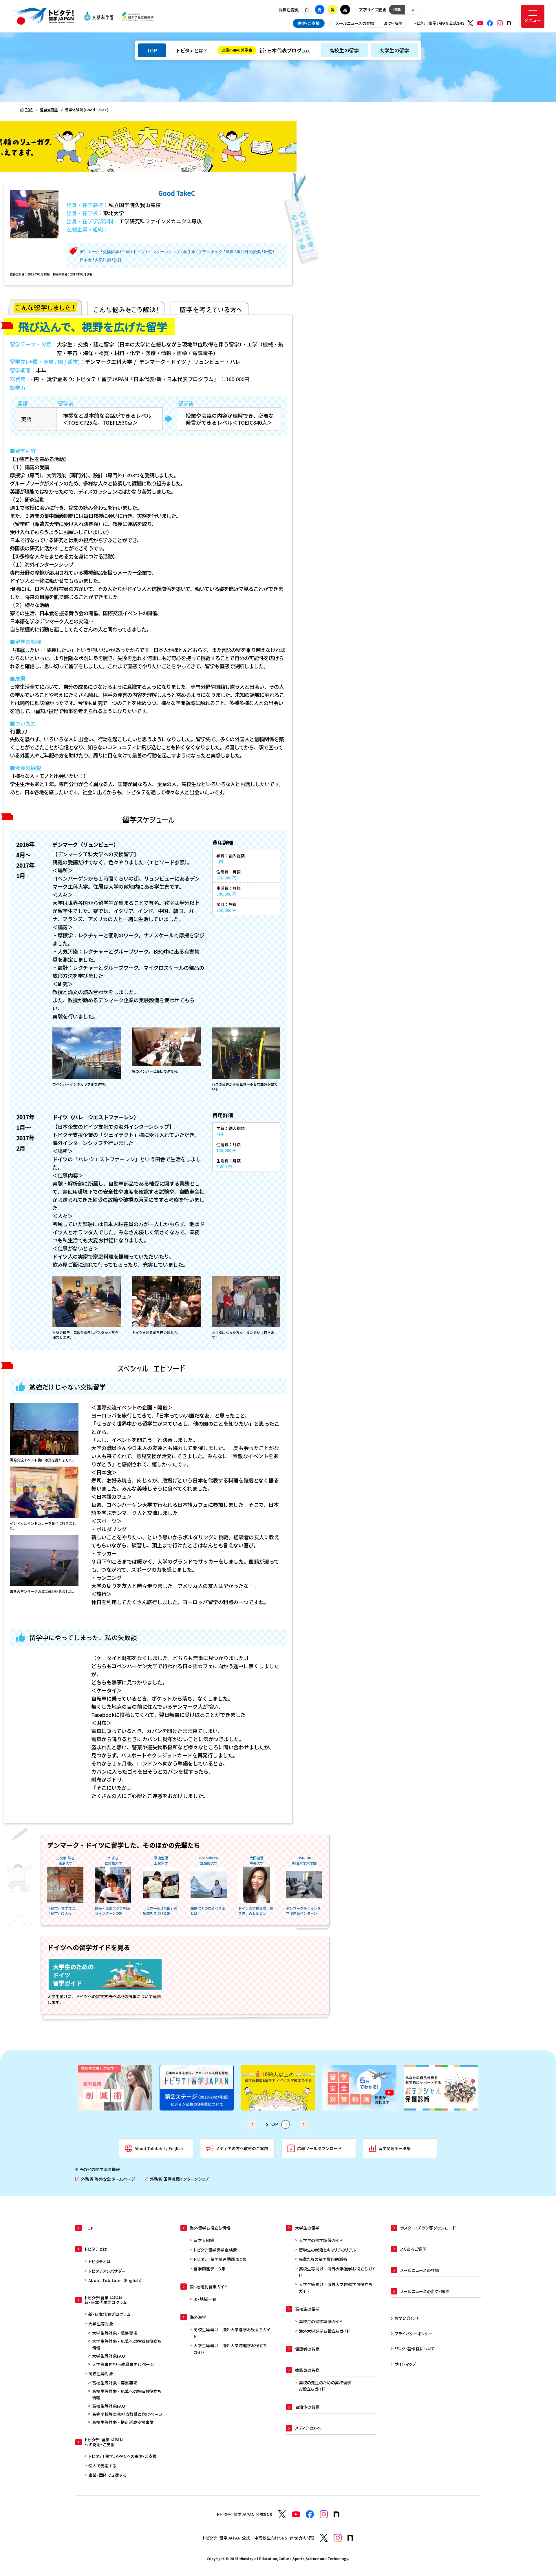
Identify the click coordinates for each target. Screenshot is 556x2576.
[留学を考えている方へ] (210, 307)
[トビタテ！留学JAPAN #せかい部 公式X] (324, 2538)
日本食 (86, 260)
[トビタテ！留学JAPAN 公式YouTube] (480, 23)
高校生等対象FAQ (109, 2406)
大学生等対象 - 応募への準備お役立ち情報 (127, 2344)
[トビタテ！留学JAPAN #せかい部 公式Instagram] (338, 2538)
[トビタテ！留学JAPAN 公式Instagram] (500, 23)
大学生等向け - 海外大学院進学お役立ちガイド (230, 2349)
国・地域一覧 (205, 2299)
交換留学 (111, 252)
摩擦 (230, 252)
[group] (115, 2088)
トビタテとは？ (192, 50)
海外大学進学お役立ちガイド (324, 2331)
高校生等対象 (101, 2374)
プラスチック (211, 252)
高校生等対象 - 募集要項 (115, 2383)
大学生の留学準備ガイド (321, 2240)
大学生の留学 (394, 50)
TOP (152, 50)
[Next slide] (304, 2124)
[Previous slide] (252, 2124)
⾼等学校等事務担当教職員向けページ (127, 2414)
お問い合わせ (407, 2318)
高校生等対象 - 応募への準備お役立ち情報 (127, 2394)
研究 (268, 252)
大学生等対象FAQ (109, 2356)
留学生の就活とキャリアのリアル (328, 2250)
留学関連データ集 (210, 2269)
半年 (126, 252)
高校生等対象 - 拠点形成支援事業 (123, 2422)
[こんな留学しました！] (46, 307)
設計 (118, 260)
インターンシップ (164, 252)
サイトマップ (406, 2364)
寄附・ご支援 (309, 23)
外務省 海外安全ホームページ (105, 2179)
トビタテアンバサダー (107, 2271)
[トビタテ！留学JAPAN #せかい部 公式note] (350, 2538)
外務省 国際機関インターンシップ (176, 2179)
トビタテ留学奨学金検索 (215, 2250)
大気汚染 (103, 260)
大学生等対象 (101, 2324)
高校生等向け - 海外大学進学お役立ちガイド (232, 2333)
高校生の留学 (344, 50)
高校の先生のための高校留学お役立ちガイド (325, 2386)
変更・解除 (393, 23)
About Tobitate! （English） (115, 2280)
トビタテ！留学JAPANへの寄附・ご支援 (122, 2456)
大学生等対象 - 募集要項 (115, 2333)
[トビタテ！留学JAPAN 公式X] (470, 23)
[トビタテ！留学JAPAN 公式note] (509, 23)
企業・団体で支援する (108, 2475)
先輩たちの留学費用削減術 (323, 2259)
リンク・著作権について (415, 2349)
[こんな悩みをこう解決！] (126, 307)
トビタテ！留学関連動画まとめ (220, 2259)
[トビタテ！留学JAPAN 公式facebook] (490, 23)
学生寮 (189, 252)
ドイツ (139, 252)
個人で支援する (102, 2466)
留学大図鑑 (204, 2240)
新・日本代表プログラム (266, 50)
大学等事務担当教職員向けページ (123, 2364)
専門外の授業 (249, 252)
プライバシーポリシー (414, 2334)
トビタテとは (99, 2261)
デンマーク (90, 252)
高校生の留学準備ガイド (321, 2321)
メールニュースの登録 (355, 23)
